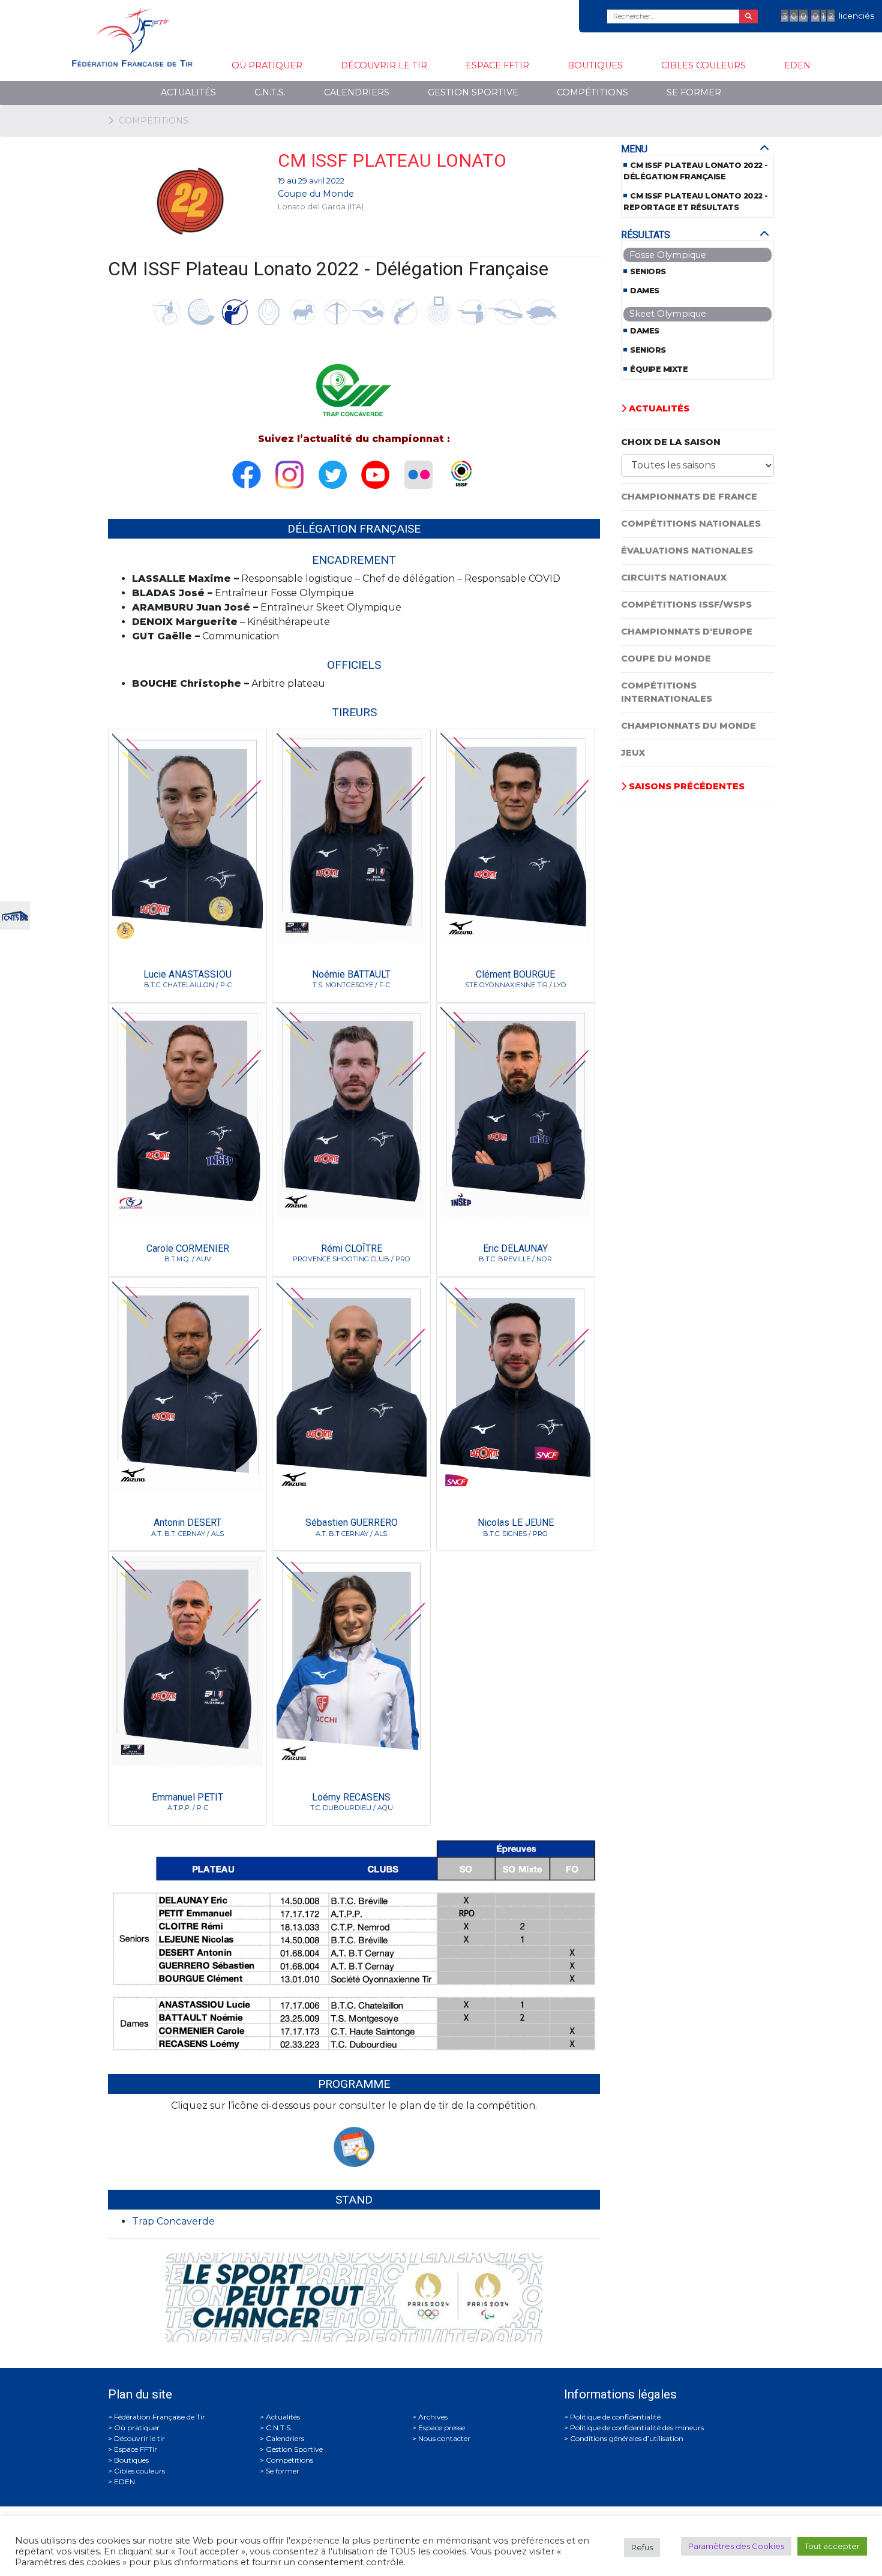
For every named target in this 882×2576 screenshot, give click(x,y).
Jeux (633, 753)
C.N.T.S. (270, 92)
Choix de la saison (671, 442)
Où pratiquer (267, 65)
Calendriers (357, 92)
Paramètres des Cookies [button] (736, 2546)
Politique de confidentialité (615, 2417)
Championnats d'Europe (687, 632)
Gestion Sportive (473, 92)
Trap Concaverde (173, 2221)
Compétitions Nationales (691, 524)
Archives (433, 2417)
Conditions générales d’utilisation (627, 2438)
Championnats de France (689, 497)
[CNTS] (15, 914)
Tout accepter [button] (832, 2546)
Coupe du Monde (316, 194)
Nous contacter (444, 2438)
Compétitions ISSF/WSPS (686, 605)
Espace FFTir (497, 65)
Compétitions (592, 92)
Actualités (188, 92)
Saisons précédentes (685, 786)
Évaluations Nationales (687, 551)
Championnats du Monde (688, 726)
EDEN (797, 65)
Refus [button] (642, 2547)
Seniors (648, 271)
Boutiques (595, 65)
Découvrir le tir (384, 65)
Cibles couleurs (703, 65)
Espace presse (442, 2428)
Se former (694, 92)
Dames (645, 291)
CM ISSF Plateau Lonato (392, 160)
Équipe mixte (659, 369)
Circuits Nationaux (674, 578)
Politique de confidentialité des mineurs (637, 2428)
